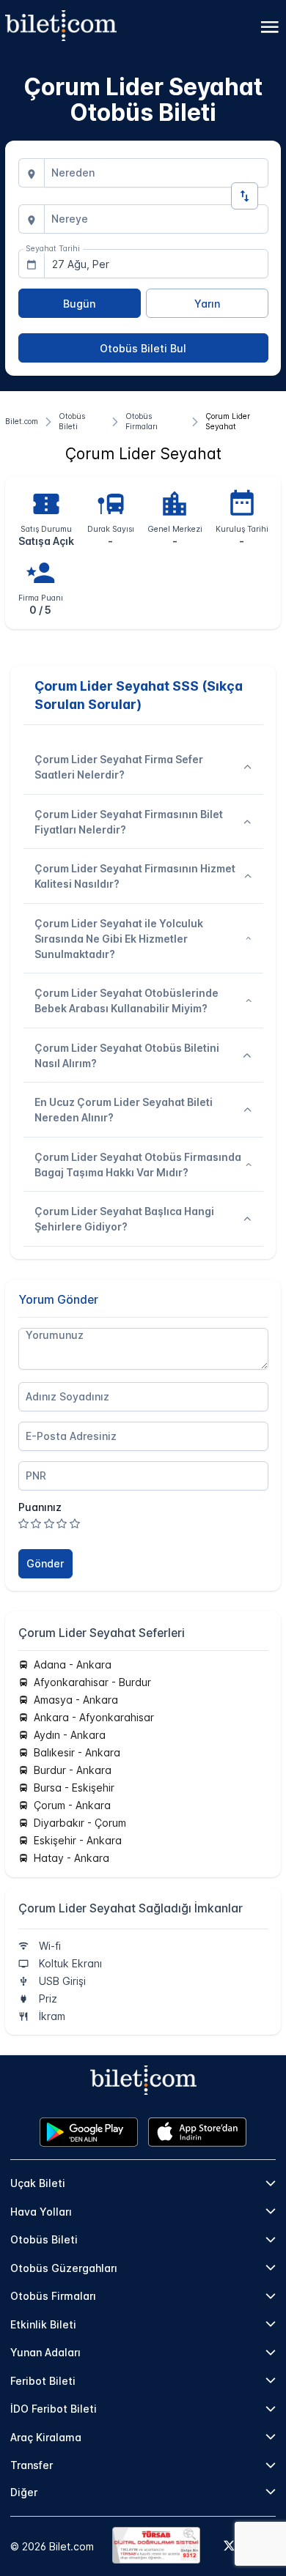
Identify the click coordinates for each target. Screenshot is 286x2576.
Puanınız (40, 1507)
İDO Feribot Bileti (54, 2409)
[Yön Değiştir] (245, 196)
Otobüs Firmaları (53, 2296)
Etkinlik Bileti (43, 2324)
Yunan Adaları (45, 2352)
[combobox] (156, 173)
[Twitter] (229, 2547)
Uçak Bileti (38, 2183)
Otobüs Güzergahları (64, 2268)
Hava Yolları (41, 2212)
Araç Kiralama (46, 2437)
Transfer (32, 2465)
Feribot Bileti (43, 2381)
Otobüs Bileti (44, 2239)
